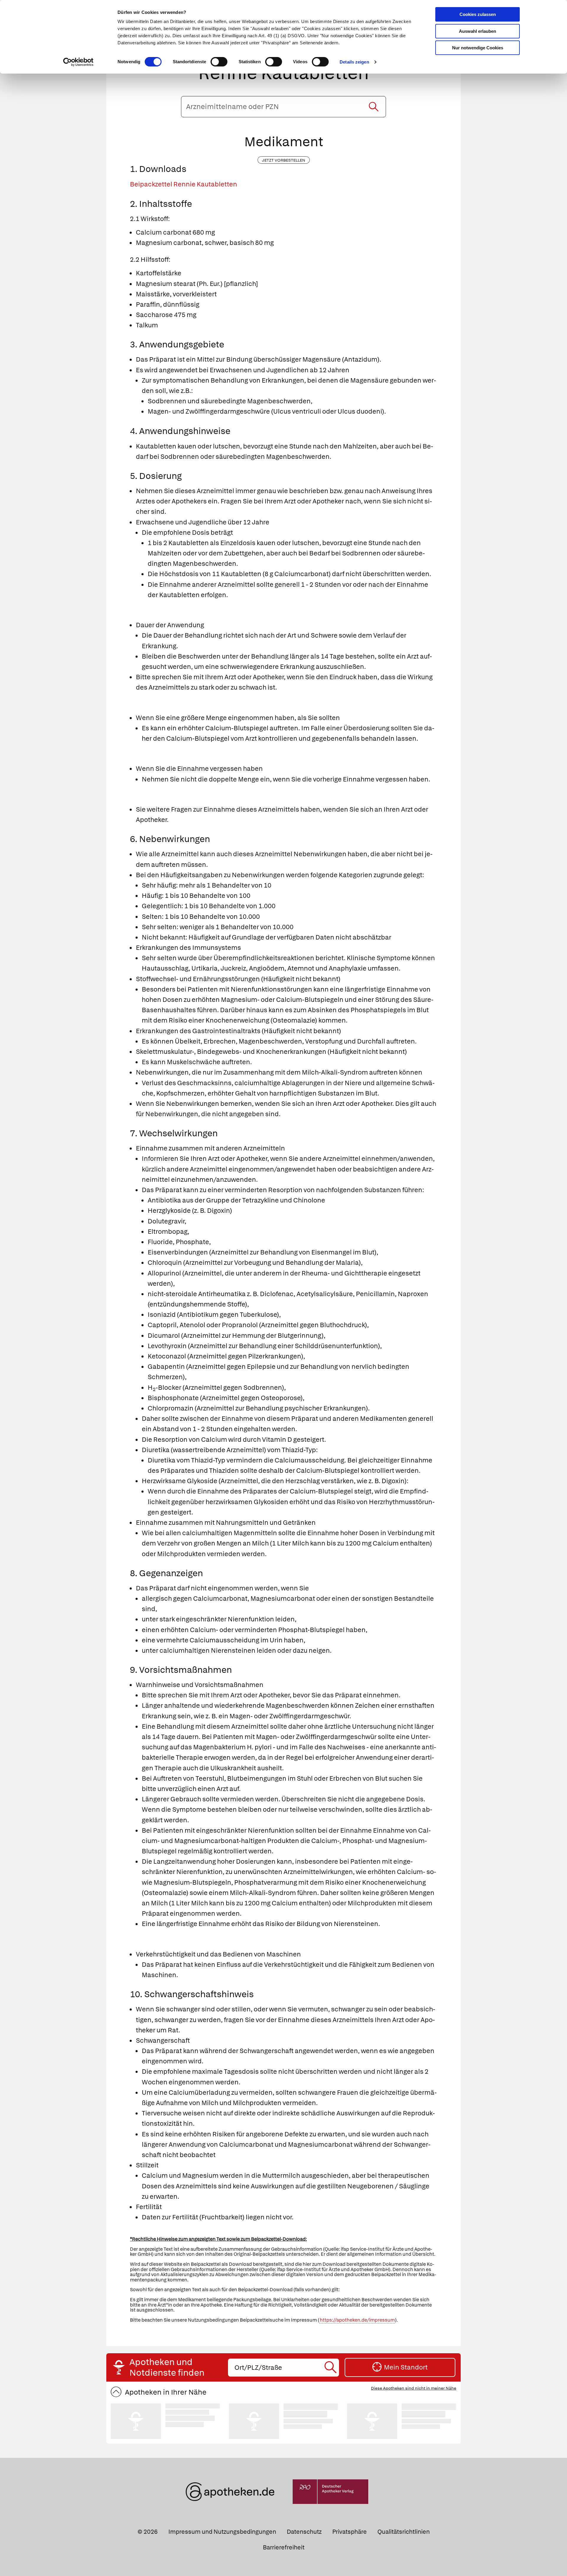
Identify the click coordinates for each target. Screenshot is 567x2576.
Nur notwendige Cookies (478, 48)
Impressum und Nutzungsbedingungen (222, 2532)
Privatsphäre (350, 2532)
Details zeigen (354, 62)
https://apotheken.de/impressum (357, 2320)
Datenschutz (304, 2532)
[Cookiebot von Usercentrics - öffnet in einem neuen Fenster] (78, 62)
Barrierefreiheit (284, 2547)
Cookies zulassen (478, 14)
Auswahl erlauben (478, 31)
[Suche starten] (374, 107)
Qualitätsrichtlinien (404, 2532)
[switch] (219, 62)
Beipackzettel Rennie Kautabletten (184, 184)
